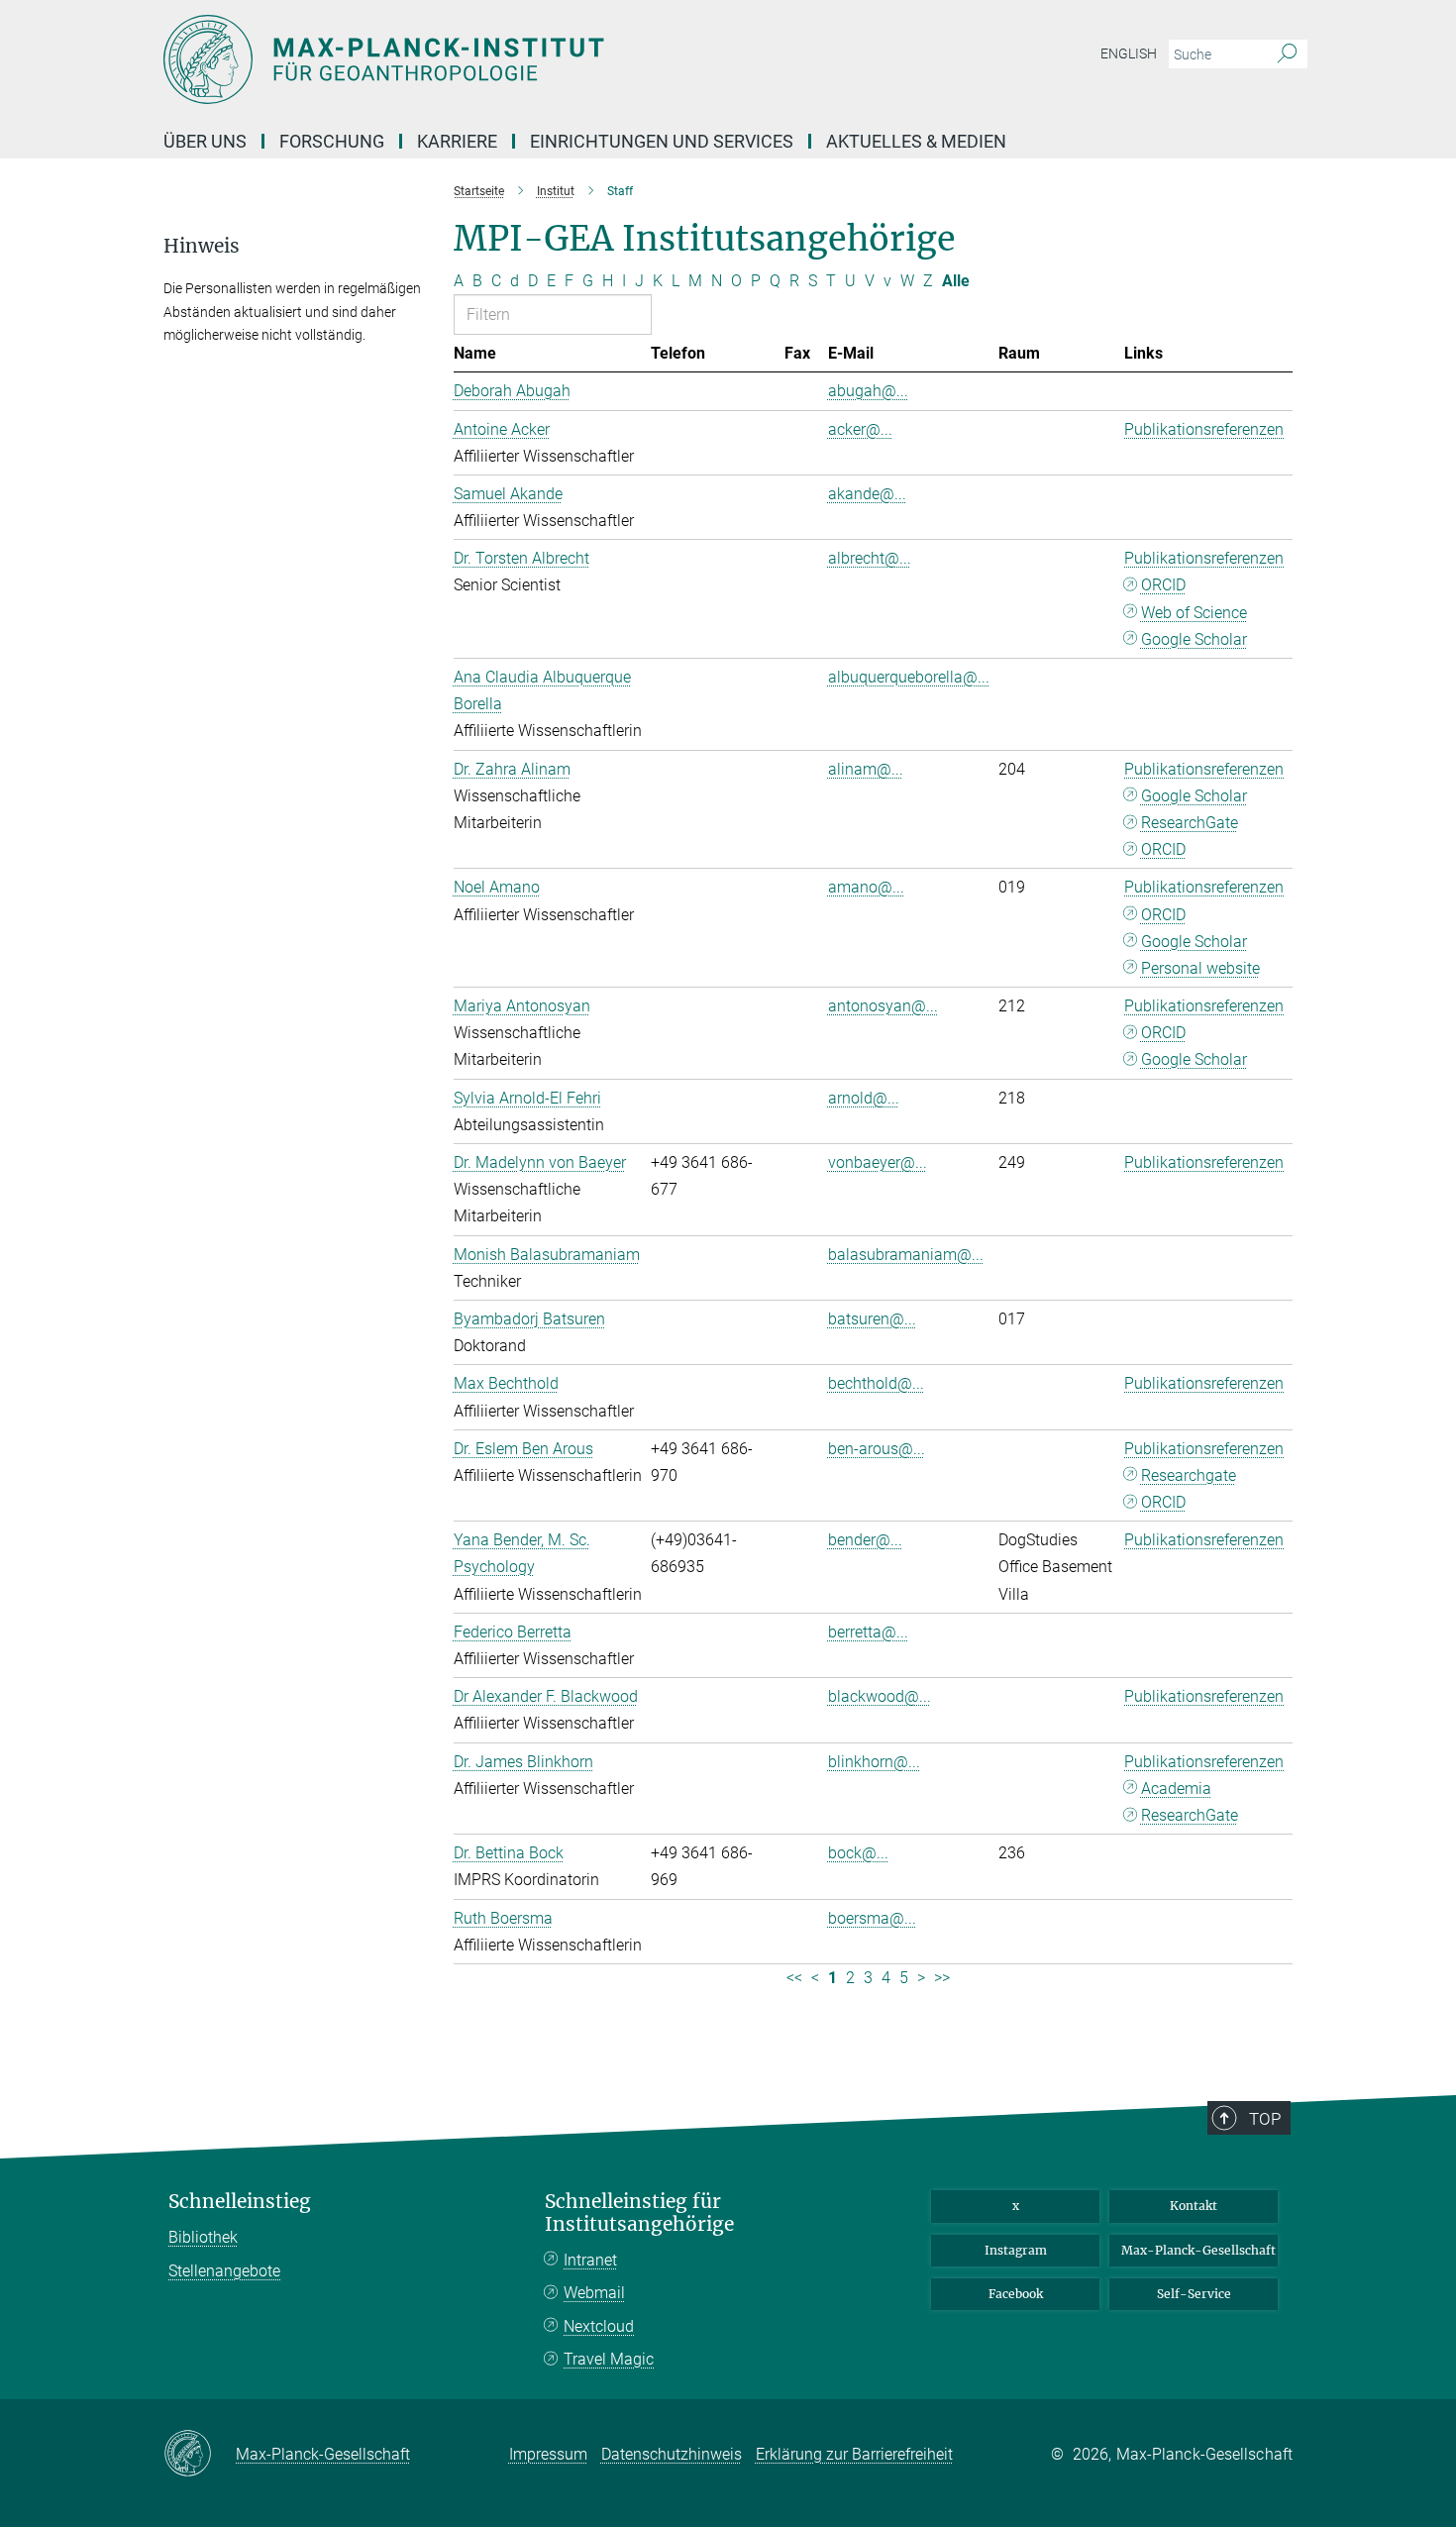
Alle (956, 281)
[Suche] (1287, 54)
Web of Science (1194, 613)
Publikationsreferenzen (1204, 429)
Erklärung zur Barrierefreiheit (854, 2454)
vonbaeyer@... (878, 1162)
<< (794, 1978)
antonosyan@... (883, 1006)
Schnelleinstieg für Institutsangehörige (639, 2213)
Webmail (594, 2293)
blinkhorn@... (874, 1762)
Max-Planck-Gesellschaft (1198, 2250)
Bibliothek (203, 2237)
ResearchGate (1190, 823)
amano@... (866, 887)
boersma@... (872, 1918)
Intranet (590, 2260)
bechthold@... (876, 1383)
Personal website (1200, 968)
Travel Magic (609, 2359)
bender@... (865, 1540)
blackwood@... (880, 1696)
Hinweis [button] (202, 246)
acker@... (860, 429)
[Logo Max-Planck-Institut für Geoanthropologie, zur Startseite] (535, 59)
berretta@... (868, 1632)
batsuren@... (872, 1319)
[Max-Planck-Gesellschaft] (200, 2455)
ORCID (1163, 585)
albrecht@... (870, 558)
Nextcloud (599, 2326)
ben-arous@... (877, 1449)
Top (1265, 2119)
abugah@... (868, 391)
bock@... (858, 1853)
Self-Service (1194, 2294)
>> (942, 1978)
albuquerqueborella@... (909, 677)
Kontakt (1194, 2206)
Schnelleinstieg (240, 2202)
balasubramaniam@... (906, 1255)
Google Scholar (1194, 639)
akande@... (867, 494)
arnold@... (864, 1098)
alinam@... (866, 769)
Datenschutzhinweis (672, 2454)
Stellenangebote (224, 2271)
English (1129, 53)
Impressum (548, 2454)
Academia (1176, 1789)
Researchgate (1189, 1475)
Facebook (1016, 2294)
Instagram (1016, 2250)
